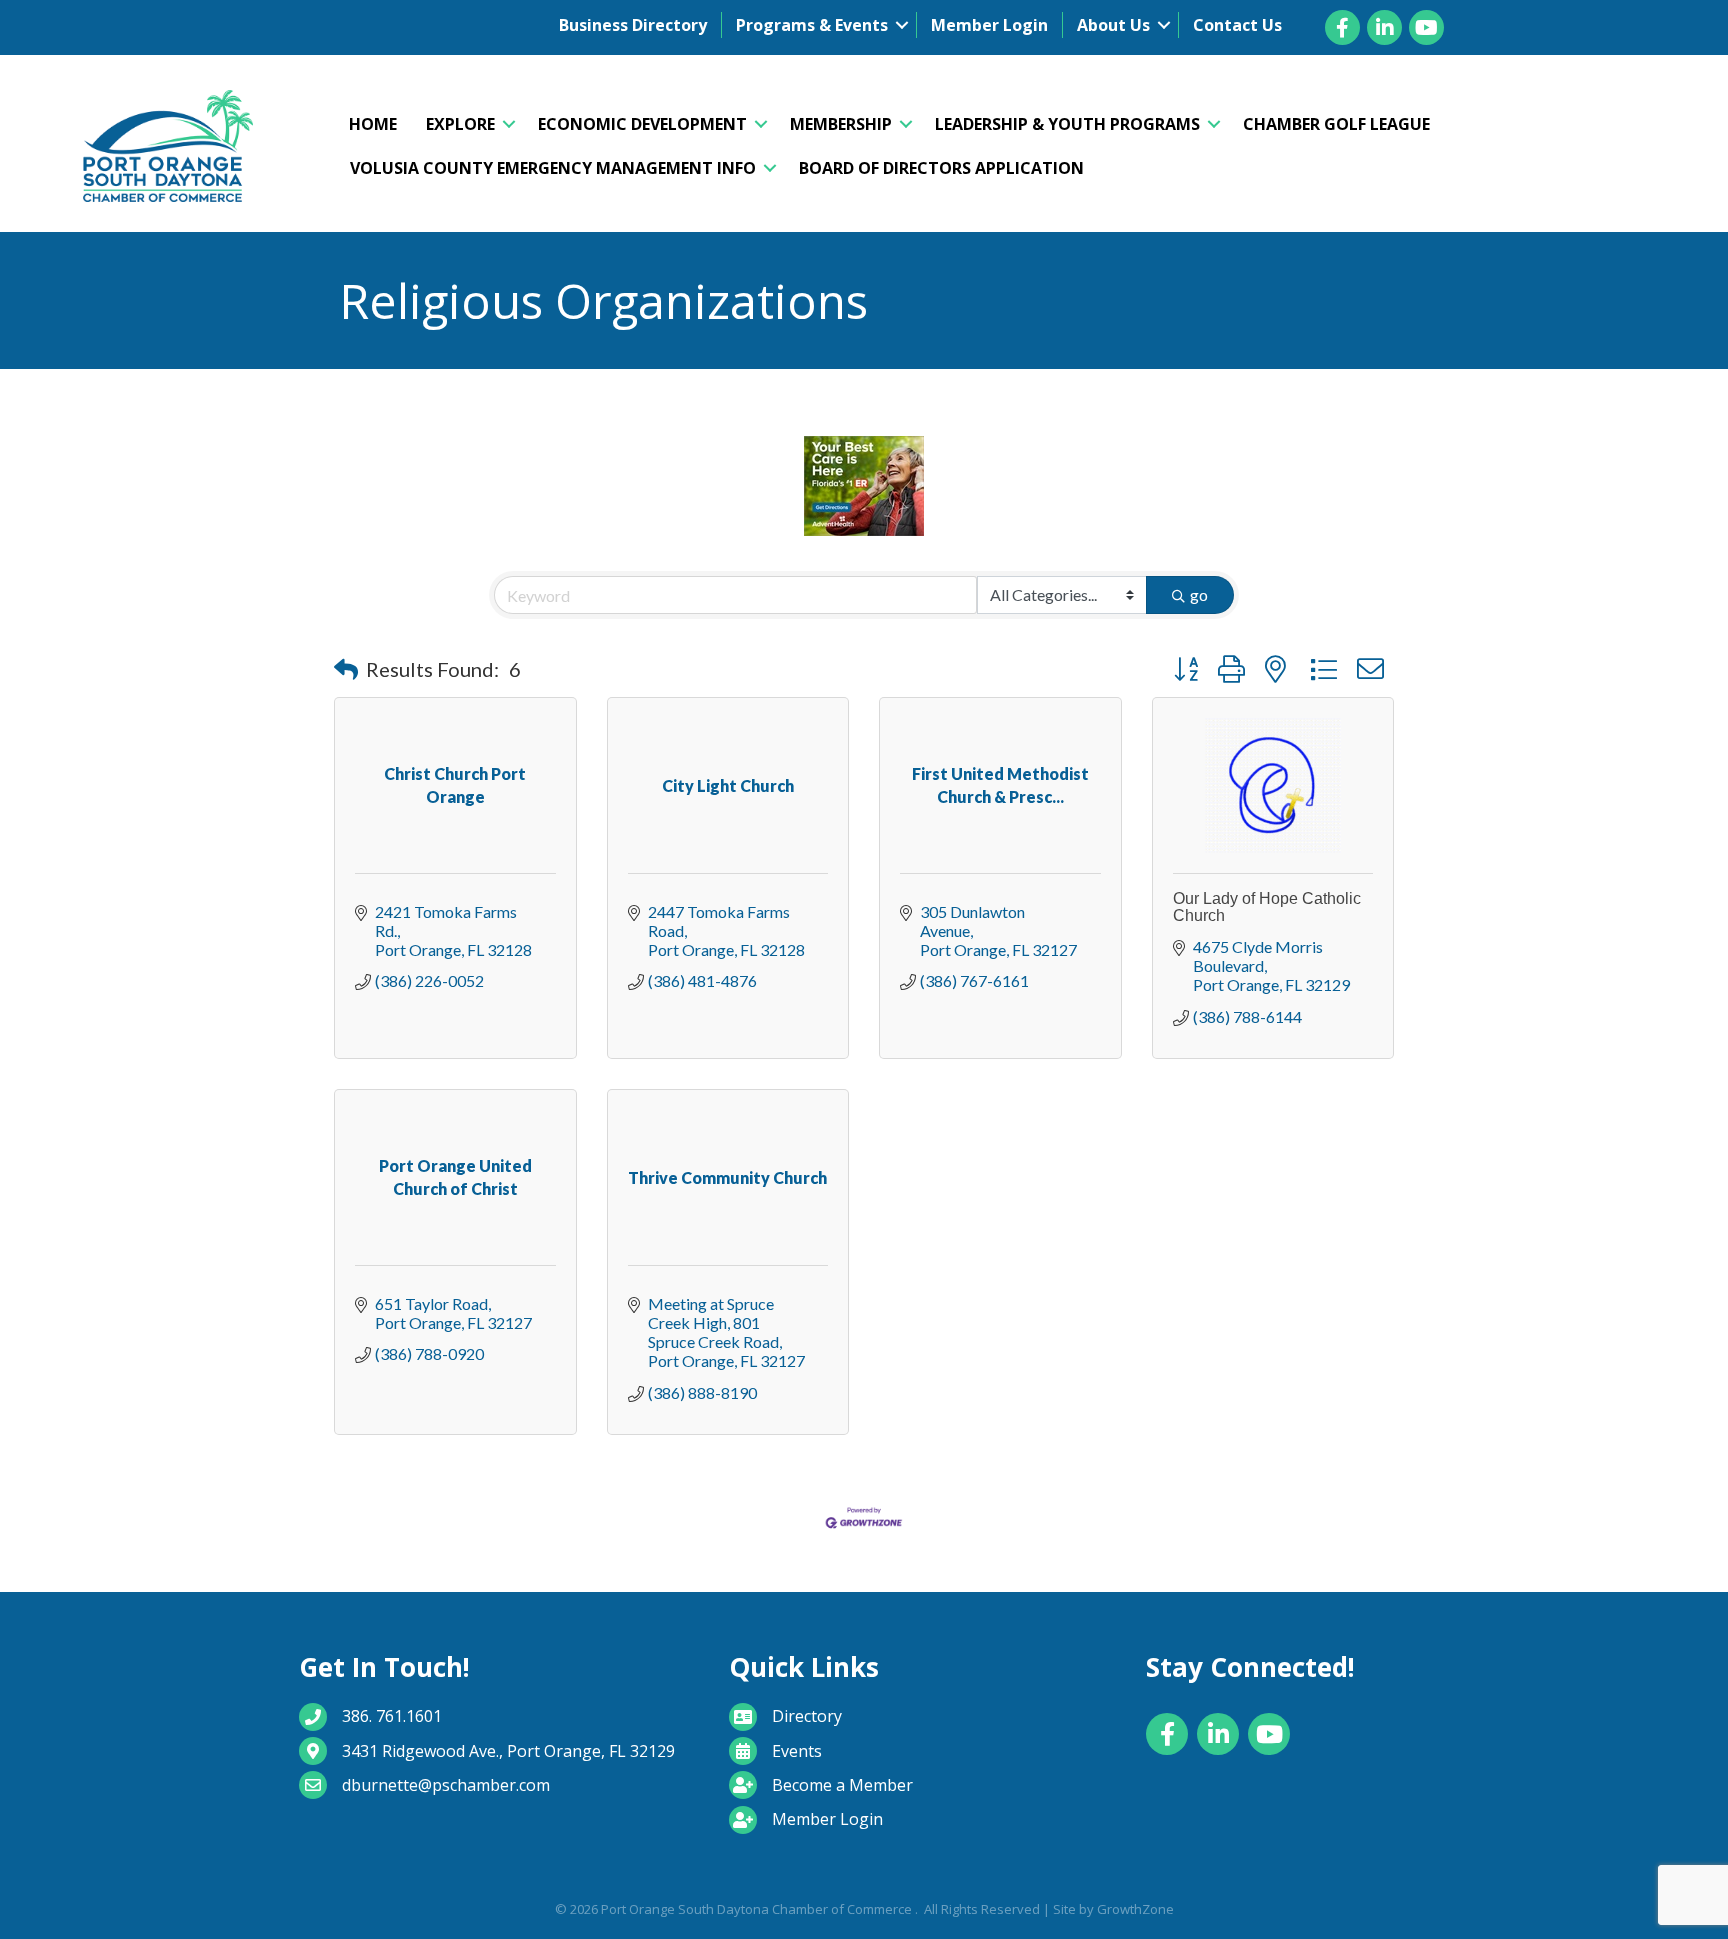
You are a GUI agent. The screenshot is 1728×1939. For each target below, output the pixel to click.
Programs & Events (812, 25)
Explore (460, 124)
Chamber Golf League (1336, 124)
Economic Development (642, 124)
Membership (841, 124)
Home (373, 124)
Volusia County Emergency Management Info (553, 168)
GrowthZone (1135, 1909)
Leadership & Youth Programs (1067, 124)
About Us (1113, 25)
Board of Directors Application (941, 168)
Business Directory (633, 25)
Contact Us (1237, 25)
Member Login (989, 25)
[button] (346, 669)
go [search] (1199, 594)
